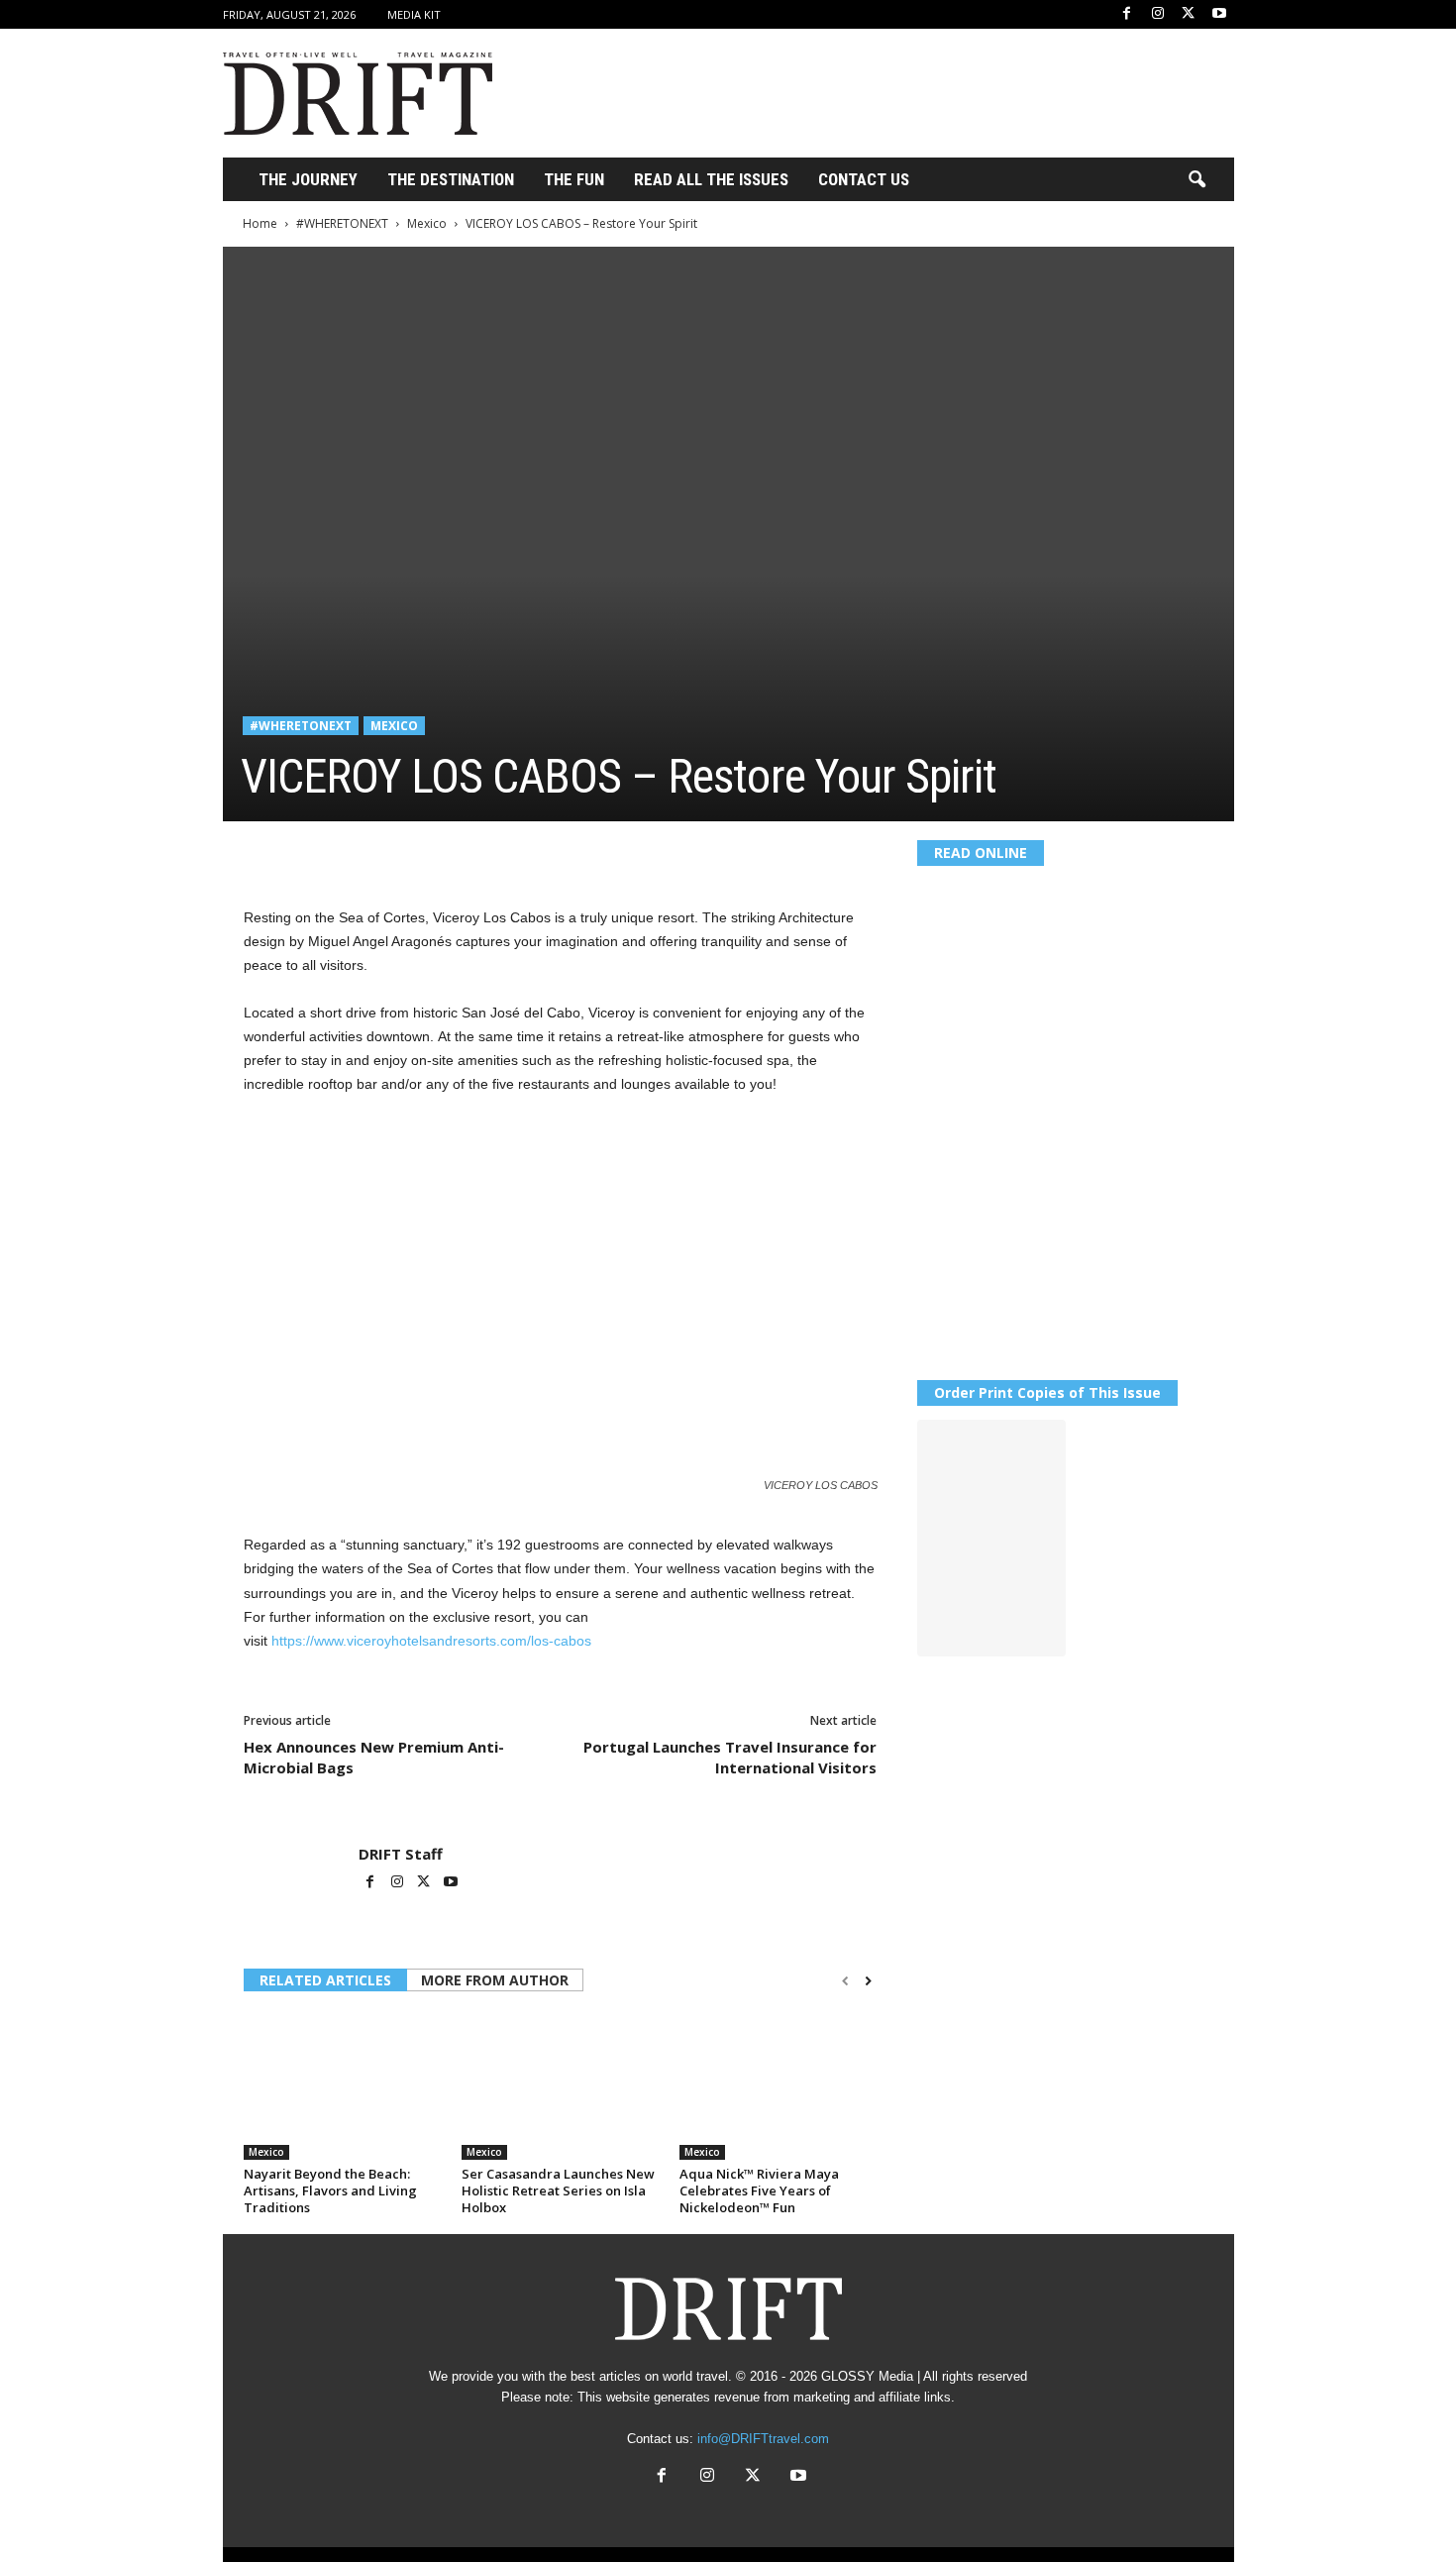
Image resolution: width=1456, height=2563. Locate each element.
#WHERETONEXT (342, 223)
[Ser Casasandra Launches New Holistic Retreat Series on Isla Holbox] (561, 2085)
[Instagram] (1158, 14)
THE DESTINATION (451, 179)
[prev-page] (845, 1981)
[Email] (491, 851)
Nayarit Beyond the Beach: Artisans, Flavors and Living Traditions (330, 2190)
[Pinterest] (355, 851)
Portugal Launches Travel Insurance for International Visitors (730, 1757)
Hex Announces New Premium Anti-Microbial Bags (374, 1757)
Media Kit (414, 14)
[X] (1189, 14)
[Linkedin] (446, 851)
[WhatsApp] (400, 851)
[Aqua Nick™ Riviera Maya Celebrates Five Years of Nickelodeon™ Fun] (779, 2085)
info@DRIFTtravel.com (763, 2439)
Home (260, 223)
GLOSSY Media (867, 2376)
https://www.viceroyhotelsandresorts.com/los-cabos (431, 1641)
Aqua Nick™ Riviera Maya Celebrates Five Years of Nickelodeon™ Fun (759, 2190)
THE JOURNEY (308, 179)
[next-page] (868, 1981)
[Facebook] (1127, 14)
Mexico (427, 223)
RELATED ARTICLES (325, 1980)
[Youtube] (1219, 14)
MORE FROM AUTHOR (495, 1980)
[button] (1196, 180)
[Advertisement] (874, 93)
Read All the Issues (711, 179)
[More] (538, 851)
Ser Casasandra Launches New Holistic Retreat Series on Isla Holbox (558, 2190)
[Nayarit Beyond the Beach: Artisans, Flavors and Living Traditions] (343, 2085)
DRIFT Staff (401, 1854)
